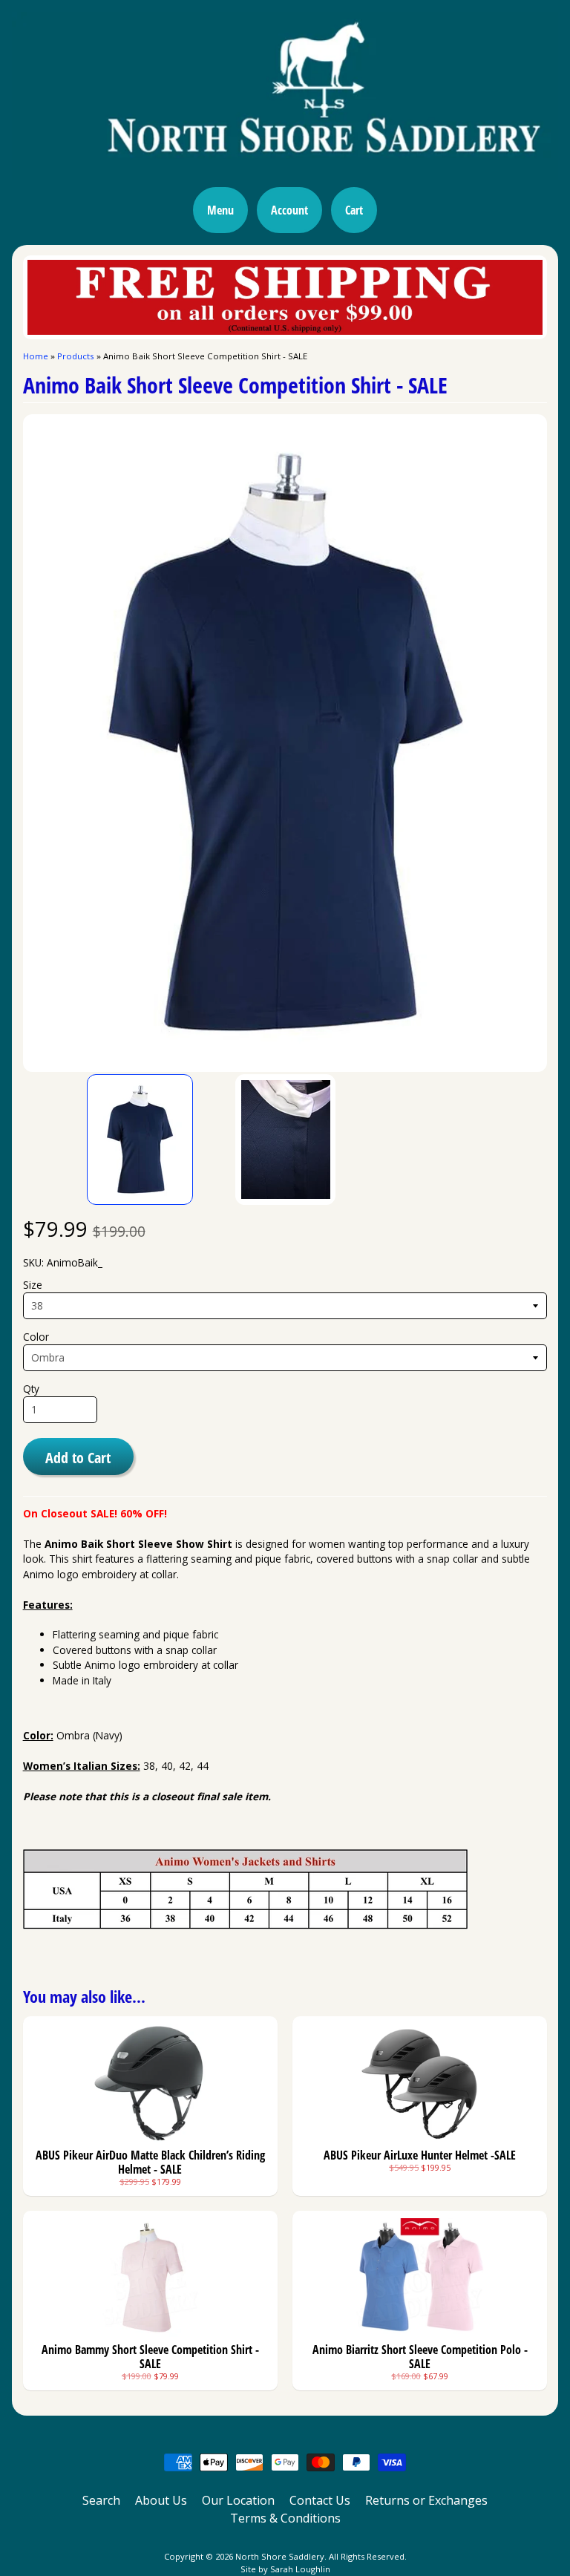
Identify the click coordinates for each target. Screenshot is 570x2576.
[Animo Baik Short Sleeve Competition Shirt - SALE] (140, 1140)
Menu (220, 210)
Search (101, 2500)
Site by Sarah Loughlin (285, 2569)
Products (76, 356)
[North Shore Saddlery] (285, 171)
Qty (31, 1389)
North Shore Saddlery (280, 2556)
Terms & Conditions (285, 2518)
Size (33, 1285)
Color (36, 1337)
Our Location (238, 2500)
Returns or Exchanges (426, 2500)
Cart (354, 210)
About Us (161, 2500)
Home (36, 356)
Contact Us (320, 2500)
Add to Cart (78, 1457)
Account (289, 210)
